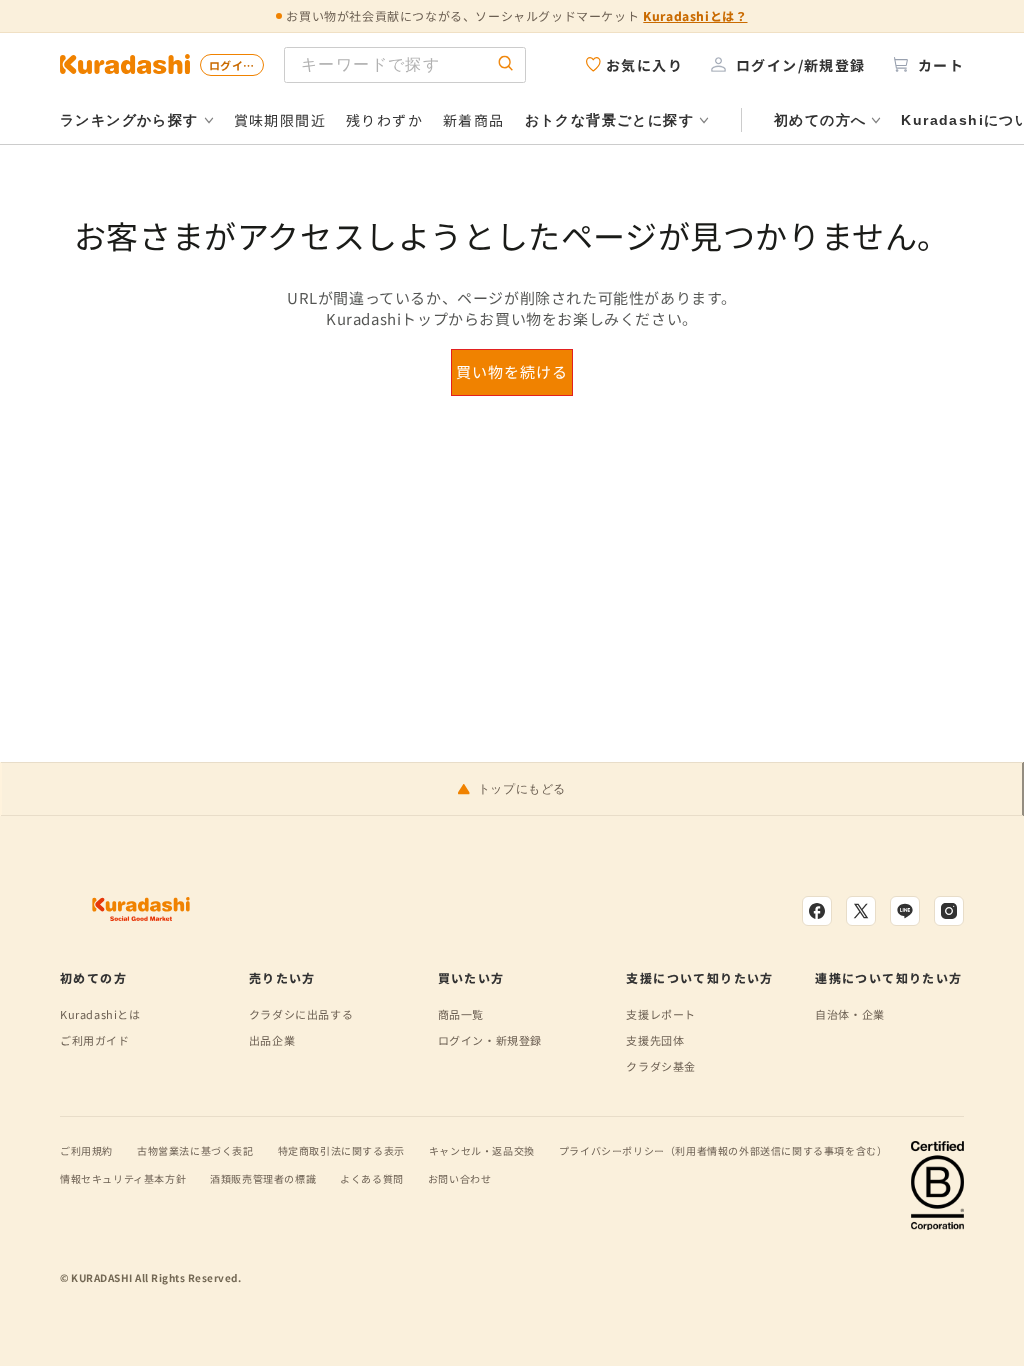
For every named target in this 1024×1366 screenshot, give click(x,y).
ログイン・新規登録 (490, 1040)
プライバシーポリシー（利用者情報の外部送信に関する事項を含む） (723, 1150)
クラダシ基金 (661, 1066)
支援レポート (661, 1014)
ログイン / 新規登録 (236, 65)
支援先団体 (655, 1040)
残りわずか (384, 120)
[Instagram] (949, 911)
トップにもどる (522, 789)
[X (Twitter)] (861, 911)
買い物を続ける (512, 371)
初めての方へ (820, 120)
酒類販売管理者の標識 (263, 1178)
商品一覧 (461, 1014)
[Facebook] (817, 911)
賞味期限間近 (280, 120)
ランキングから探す (129, 120)
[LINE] (905, 911)
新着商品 (474, 120)
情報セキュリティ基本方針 (123, 1178)
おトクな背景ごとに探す (609, 120)
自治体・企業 (850, 1014)
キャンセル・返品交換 (482, 1150)
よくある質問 (372, 1178)
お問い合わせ (460, 1178)
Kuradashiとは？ (695, 15)
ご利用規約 (86, 1150)
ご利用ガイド (95, 1040)
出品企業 (272, 1040)
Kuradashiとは (100, 1014)
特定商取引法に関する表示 (341, 1150)
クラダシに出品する (301, 1014)
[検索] (506, 64)
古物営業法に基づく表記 (195, 1150)
